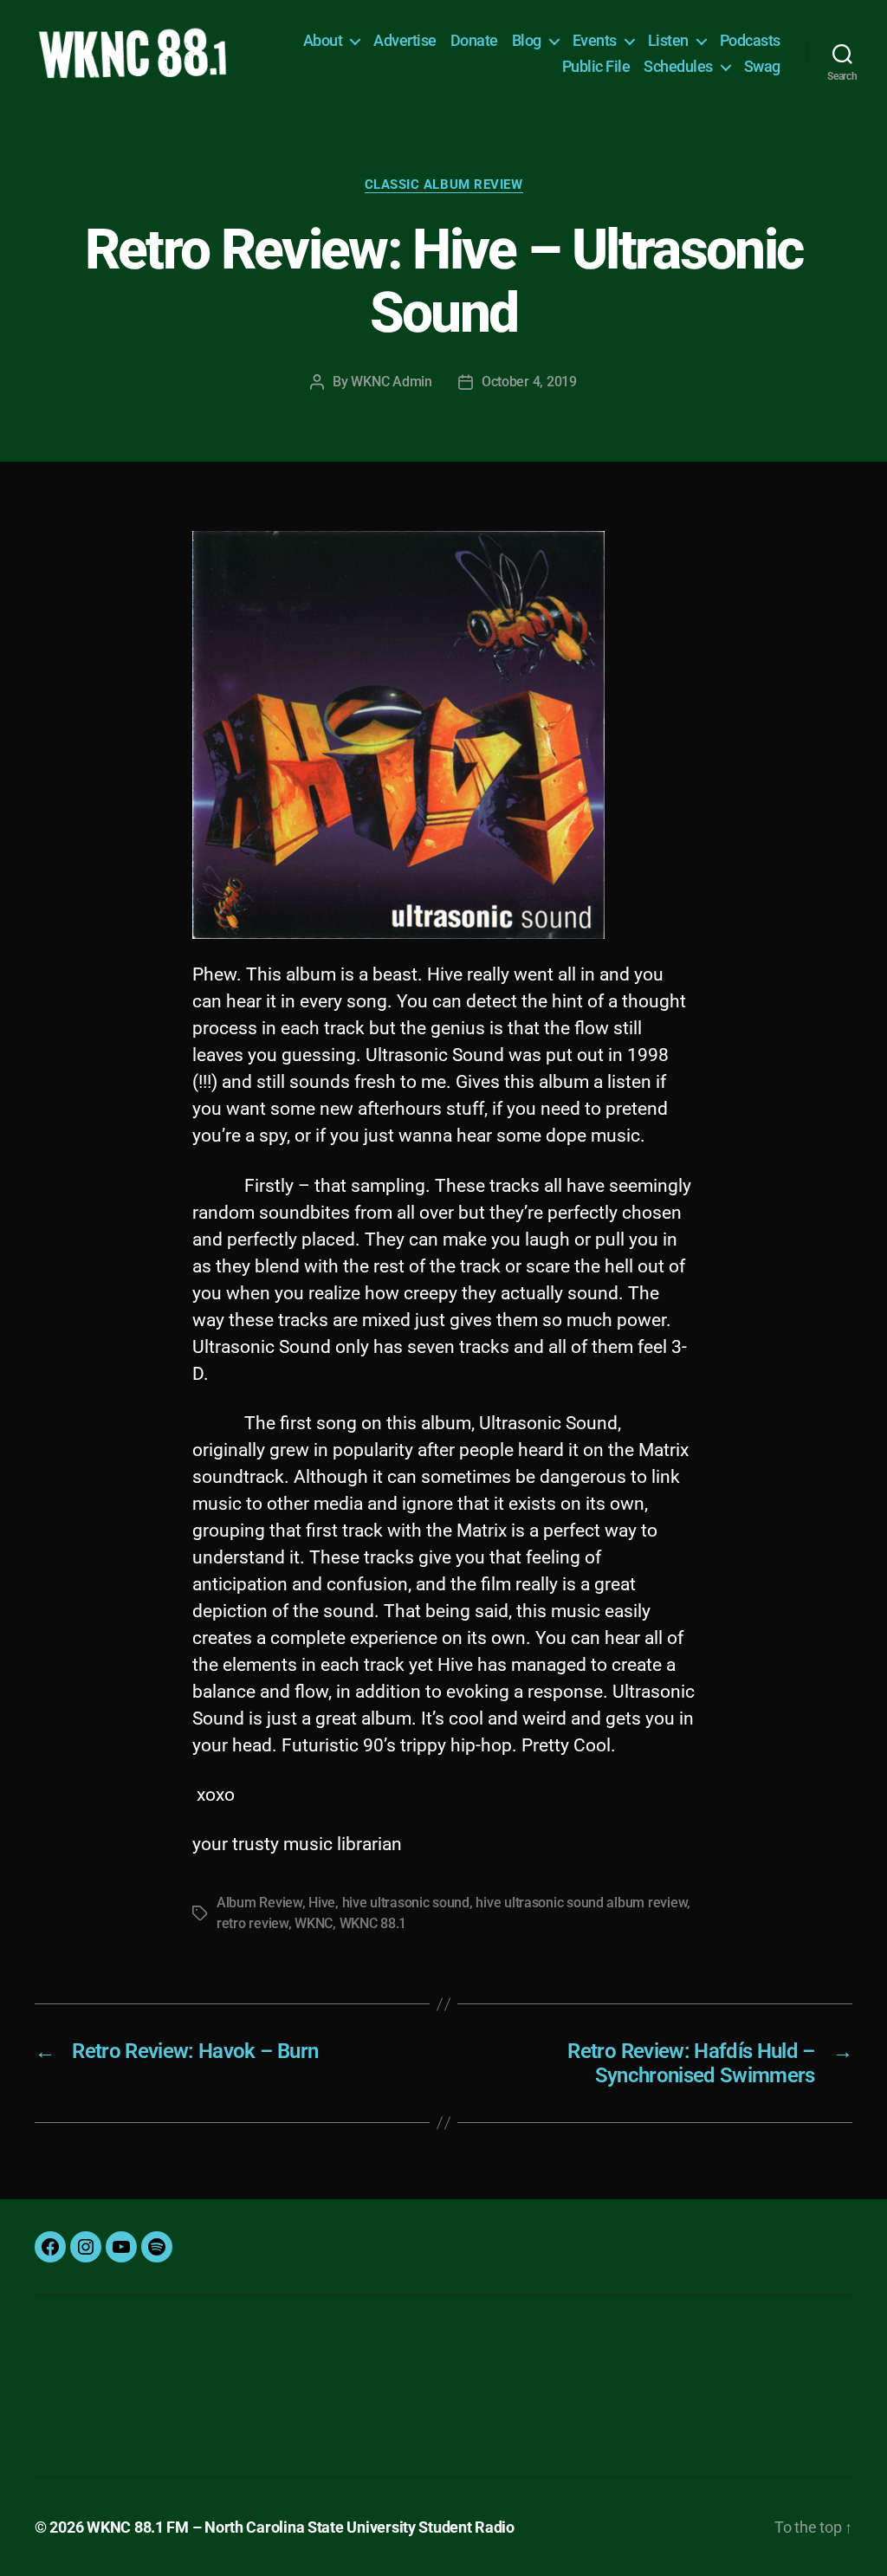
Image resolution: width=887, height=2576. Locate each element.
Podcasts (750, 40)
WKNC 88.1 (373, 1923)
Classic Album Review (444, 184)
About (323, 40)
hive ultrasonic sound (406, 1903)
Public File (596, 66)
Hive (322, 1903)
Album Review (259, 1903)
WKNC (314, 1923)
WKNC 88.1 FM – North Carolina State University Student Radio (301, 2527)
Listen (668, 40)
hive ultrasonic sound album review (581, 1903)
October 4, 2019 (529, 382)
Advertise (405, 40)
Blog (527, 40)
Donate (474, 40)
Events (595, 40)
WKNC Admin (391, 382)
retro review (253, 1923)
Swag (762, 66)
